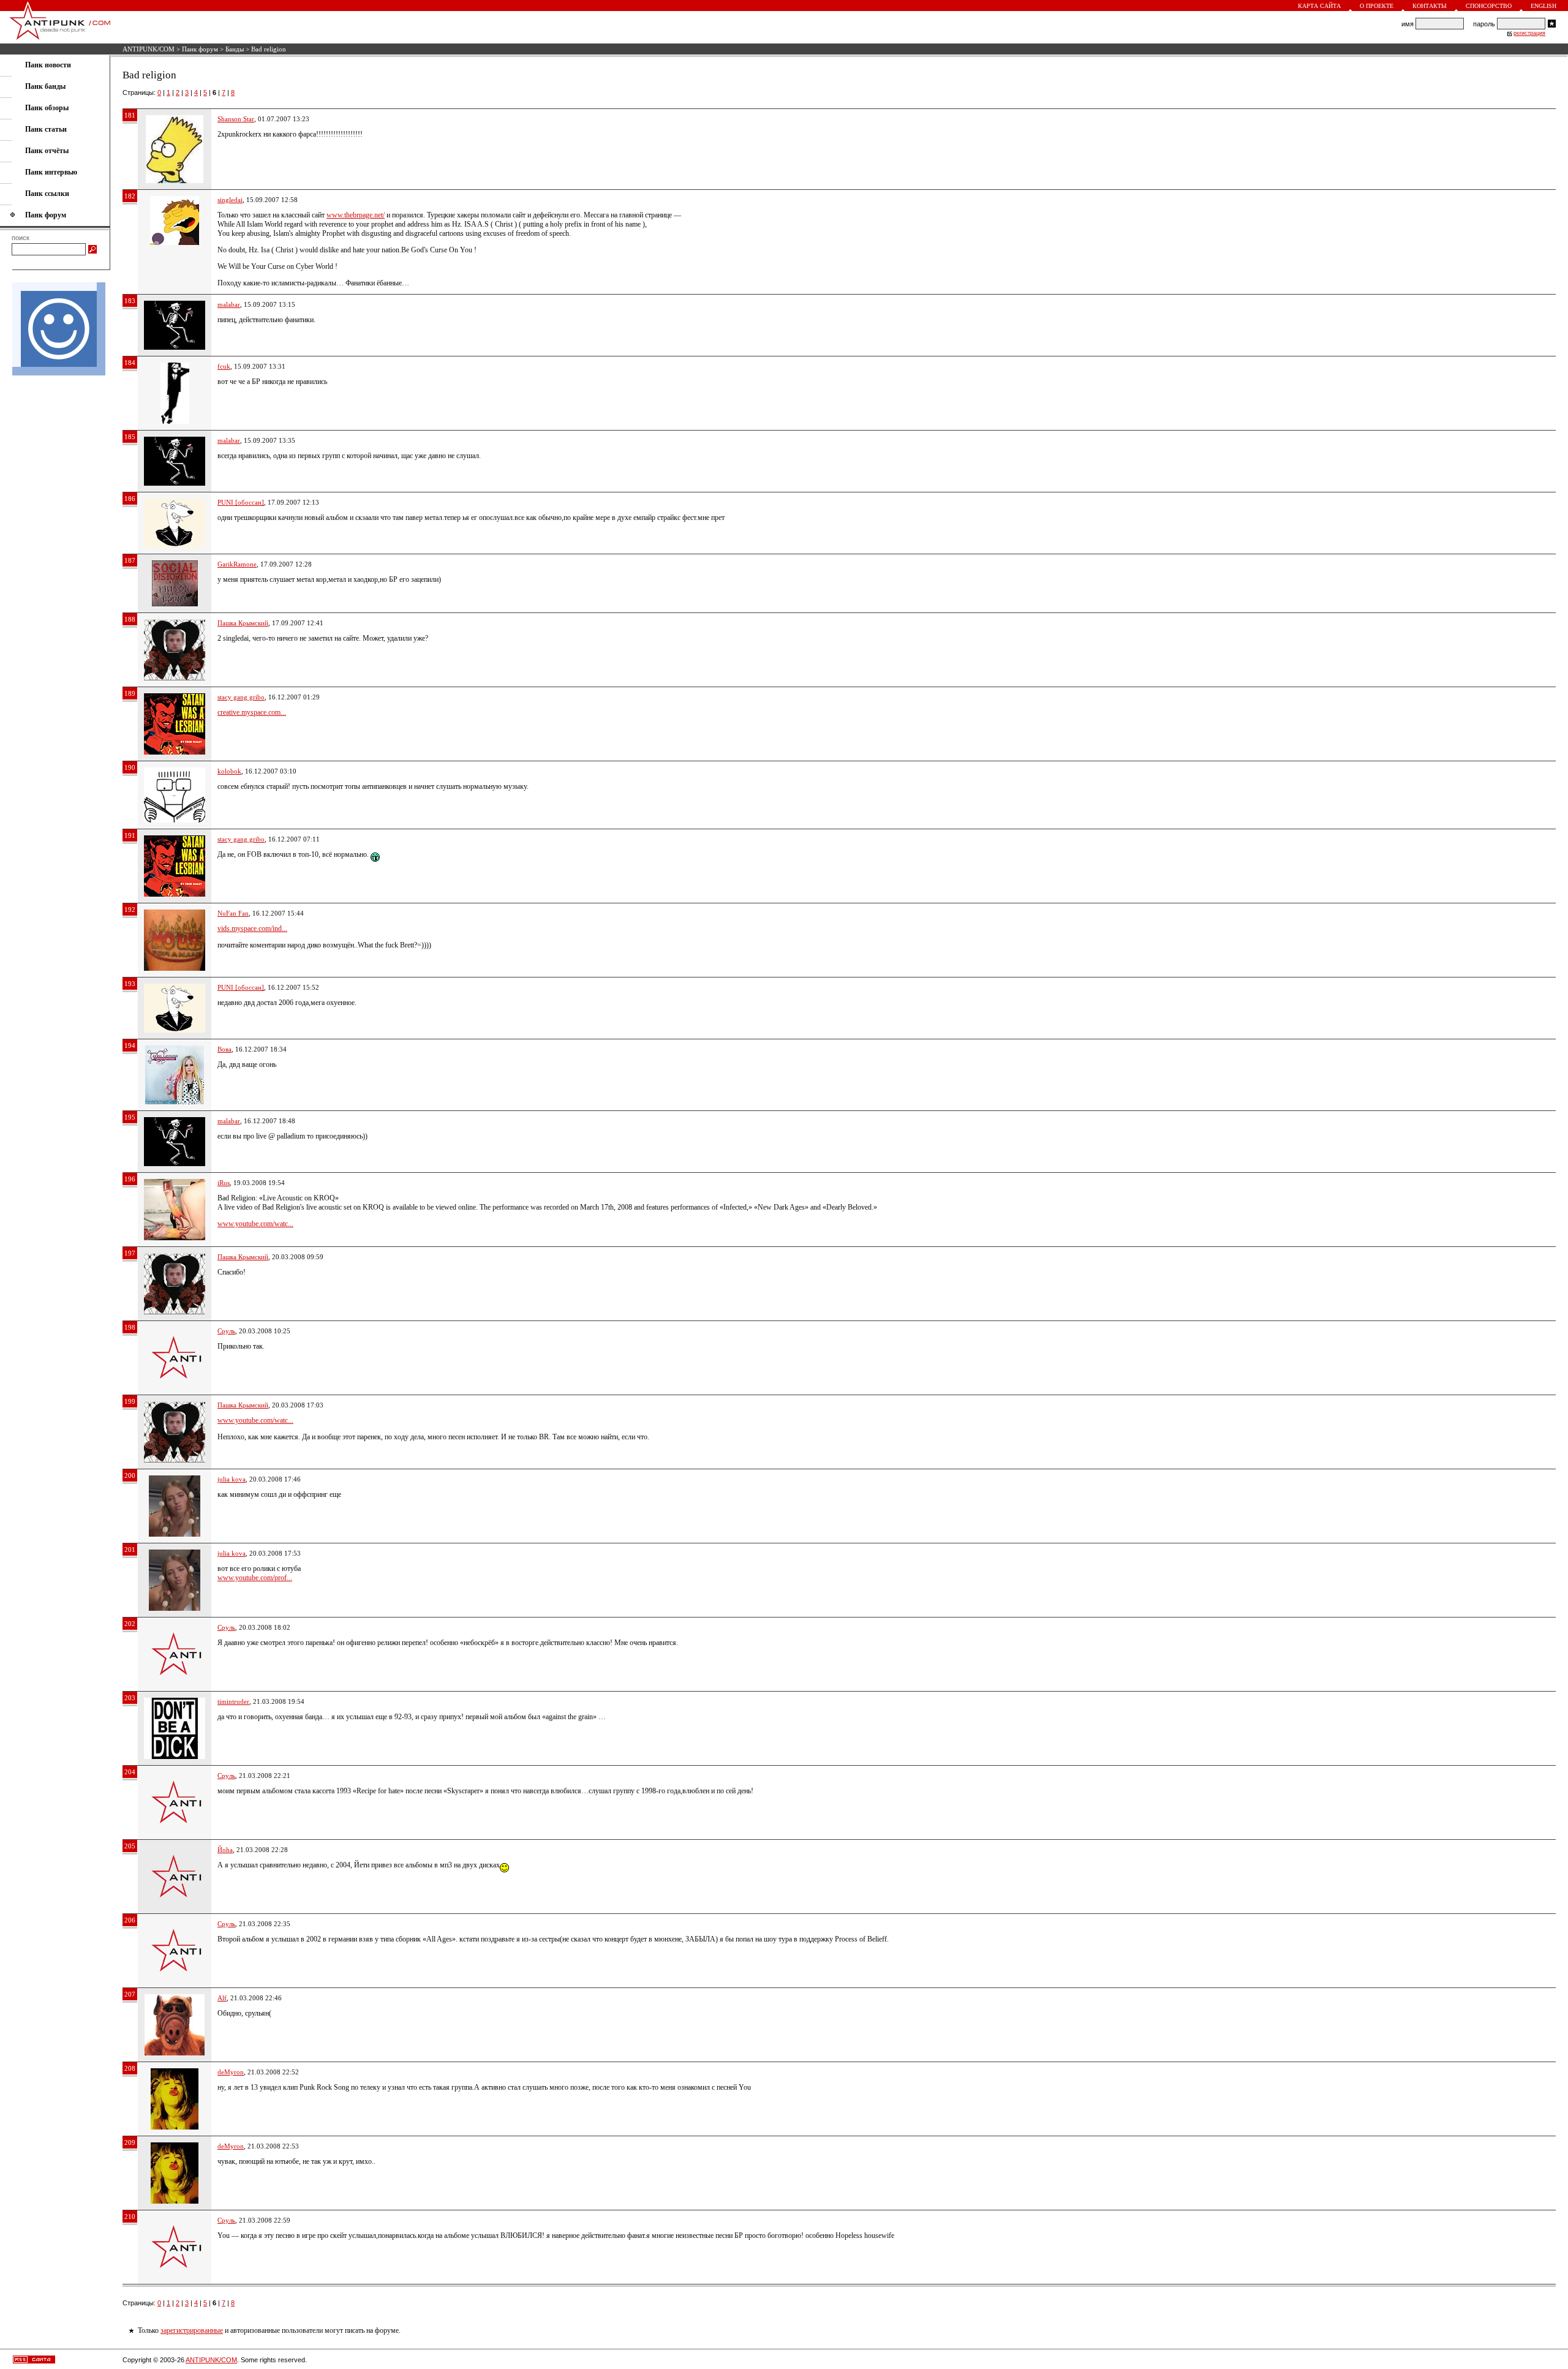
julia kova (232, 1479)
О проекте (1377, 6)
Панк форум (200, 49)
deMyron (231, 2072)
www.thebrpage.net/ (356, 215)
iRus (224, 1183)
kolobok (229, 771)
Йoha (225, 1850)
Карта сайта (1319, 6)
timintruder (233, 1701)
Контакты (1430, 6)
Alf (222, 1998)
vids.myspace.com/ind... (252, 928)
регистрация (1529, 33)
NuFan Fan (233, 913)
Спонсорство (1489, 6)
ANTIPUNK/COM (149, 49)
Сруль (226, 1331)
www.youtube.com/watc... (255, 1224)
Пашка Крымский (243, 623)
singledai (230, 200)
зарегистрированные (192, 2330)
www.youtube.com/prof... (255, 1578)
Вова (224, 1049)
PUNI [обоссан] (241, 502)
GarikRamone (237, 564)
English (1543, 6)
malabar (229, 304)
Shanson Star (236, 119)
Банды (235, 49)
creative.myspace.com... (252, 712)
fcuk (224, 366)
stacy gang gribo (241, 697)
